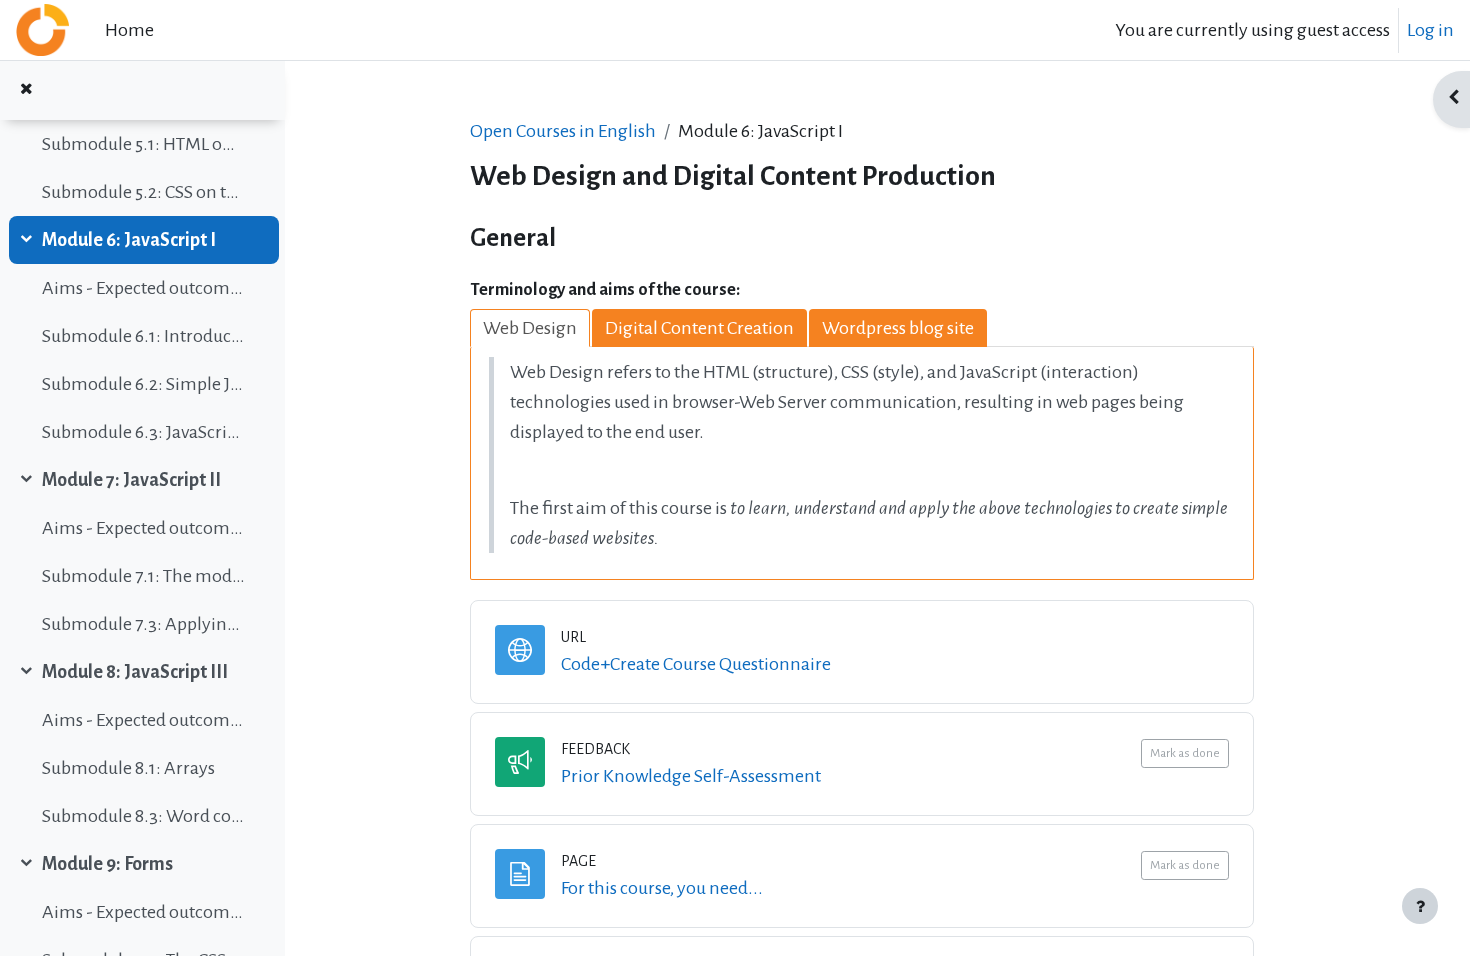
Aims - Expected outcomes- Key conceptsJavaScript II (143, 528)
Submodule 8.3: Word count (143, 816)
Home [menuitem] (129, 30)
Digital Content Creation (699, 328)
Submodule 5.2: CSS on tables (143, 192)
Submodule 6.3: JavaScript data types (143, 432)
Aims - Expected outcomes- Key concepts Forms (143, 912)
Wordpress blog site (898, 328)
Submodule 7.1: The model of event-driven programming (143, 576)
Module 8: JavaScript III (135, 672)
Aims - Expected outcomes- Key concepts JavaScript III (143, 720)
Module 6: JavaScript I (129, 240)
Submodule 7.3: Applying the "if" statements (143, 624)
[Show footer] (1420, 906)
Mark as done (1185, 753)
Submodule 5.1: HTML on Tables (143, 144)
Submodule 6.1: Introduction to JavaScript (143, 336)
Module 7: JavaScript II (131, 480)
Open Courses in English (563, 131)
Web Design (530, 328)
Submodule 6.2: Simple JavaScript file (143, 384)
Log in (1430, 30)
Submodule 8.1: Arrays (128, 768)
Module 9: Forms (107, 864)
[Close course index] (26, 90)
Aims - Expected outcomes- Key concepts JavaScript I (143, 288)
